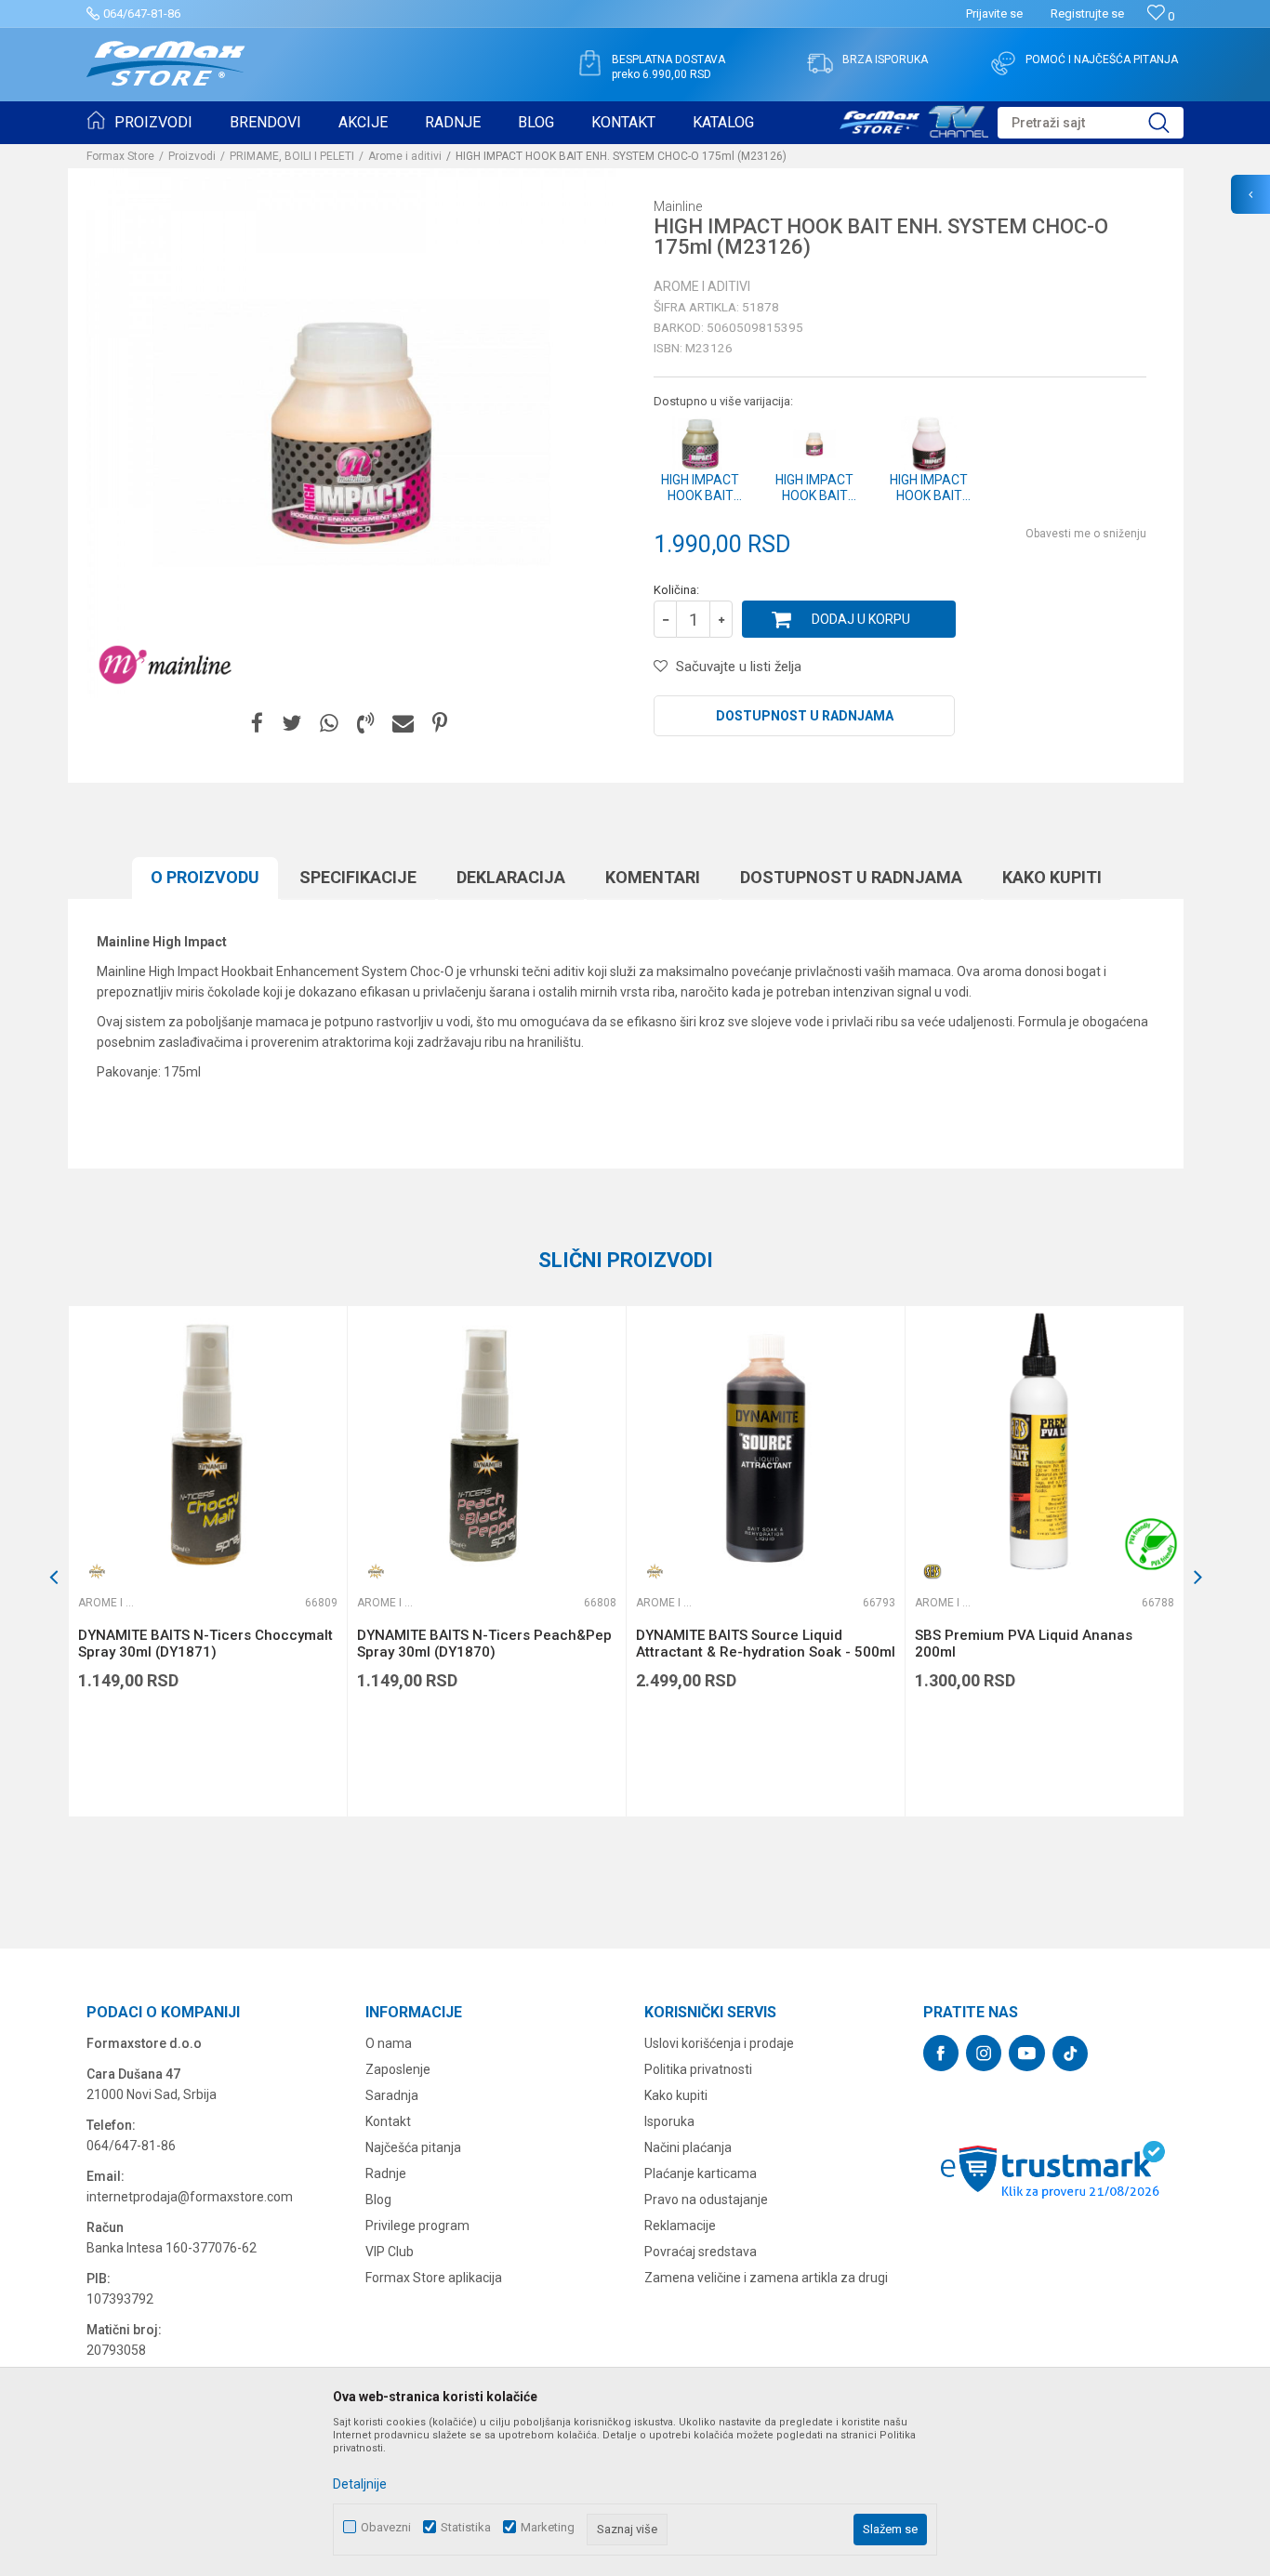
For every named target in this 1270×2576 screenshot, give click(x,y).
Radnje (386, 2173)
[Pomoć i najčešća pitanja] (1003, 63)
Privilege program (417, 2226)
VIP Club (390, 2252)
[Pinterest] (440, 724)
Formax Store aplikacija (434, 2278)
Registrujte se (1087, 13)
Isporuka (669, 2121)
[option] (207, 1561)
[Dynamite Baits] (97, 1572)
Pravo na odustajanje (706, 2200)
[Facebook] (257, 724)
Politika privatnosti (698, 2069)
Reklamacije (680, 2226)
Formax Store (120, 156)
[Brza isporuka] (820, 63)
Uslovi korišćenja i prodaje (719, 2043)
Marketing (548, 2527)
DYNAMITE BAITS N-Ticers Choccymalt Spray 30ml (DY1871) (205, 1644)
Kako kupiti (1052, 877)
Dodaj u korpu (861, 619)
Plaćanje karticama (701, 2173)
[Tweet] (291, 724)
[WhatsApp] (329, 724)
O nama (389, 2043)
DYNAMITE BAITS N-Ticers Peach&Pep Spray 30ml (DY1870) (484, 1644)
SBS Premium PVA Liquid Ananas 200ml (1024, 1644)
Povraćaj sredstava (701, 2252)
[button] (1091, 123)
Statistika (466, 2527)
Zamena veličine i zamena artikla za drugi (766, 2278)
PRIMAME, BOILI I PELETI (292, 156)
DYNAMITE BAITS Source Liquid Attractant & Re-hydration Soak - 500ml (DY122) (766, 1652)
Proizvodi (192, 156)
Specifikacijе (358, 877)
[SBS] (933, 1572)
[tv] (914, 119)
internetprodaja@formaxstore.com (190, 2197)
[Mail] (403, 724)
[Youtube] (1027, 2053)
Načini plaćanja (688, 2147)
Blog (378, 2200)
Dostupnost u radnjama (805, 716)
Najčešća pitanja (413, 2147)
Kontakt (388, 2121)
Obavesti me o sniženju (1086, 534)
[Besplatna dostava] (589, 63)
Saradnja (392, 2095)
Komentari (653, 877)
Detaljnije (360, 2484)
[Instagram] (984, 2053)
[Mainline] (165, 666)
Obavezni (386, 2527)
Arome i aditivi (405, 156)
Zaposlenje (398, 2069)
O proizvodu (205, 877)
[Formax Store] (166, 64)
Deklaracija (511, 877)
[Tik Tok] (1070, 2054)
